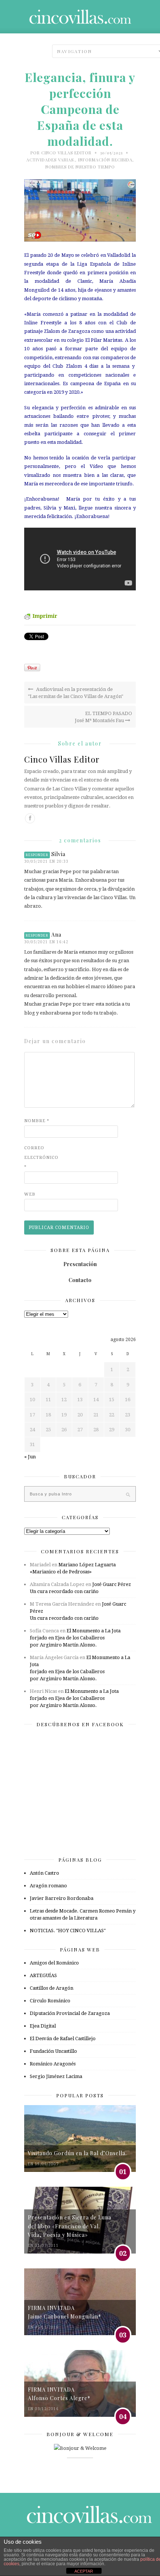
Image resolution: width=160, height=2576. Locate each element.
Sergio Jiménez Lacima (56, 2076)
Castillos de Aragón (52, 1988)
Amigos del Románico (54, 1963)
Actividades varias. (51, 160)
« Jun (30, 1457)
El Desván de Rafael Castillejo (63, 2038)
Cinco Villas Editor (66, 153)
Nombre (37, 1121)
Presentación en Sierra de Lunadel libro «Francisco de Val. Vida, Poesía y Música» (70, 2226)
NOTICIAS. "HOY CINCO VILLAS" (68, 1931)
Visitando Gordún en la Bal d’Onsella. (77, 2153)
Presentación (80, 1264)
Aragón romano (48, 1886)
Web (30, 1194)
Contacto (80, 1280)
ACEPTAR (84, 2571)
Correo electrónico (39, 1157)
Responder (37, 855)
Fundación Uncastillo (53, 2051)
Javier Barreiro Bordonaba (62, 1898)
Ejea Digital (43, 2026)
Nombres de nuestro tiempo (80, 167)
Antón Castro (44, 1873)
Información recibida (105, 160)
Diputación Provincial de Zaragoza (70, 2013)
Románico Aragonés (53, 2064)
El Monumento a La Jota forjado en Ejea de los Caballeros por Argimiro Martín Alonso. (75, 1638)
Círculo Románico (50, 2001)
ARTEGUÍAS (43, 1975)
